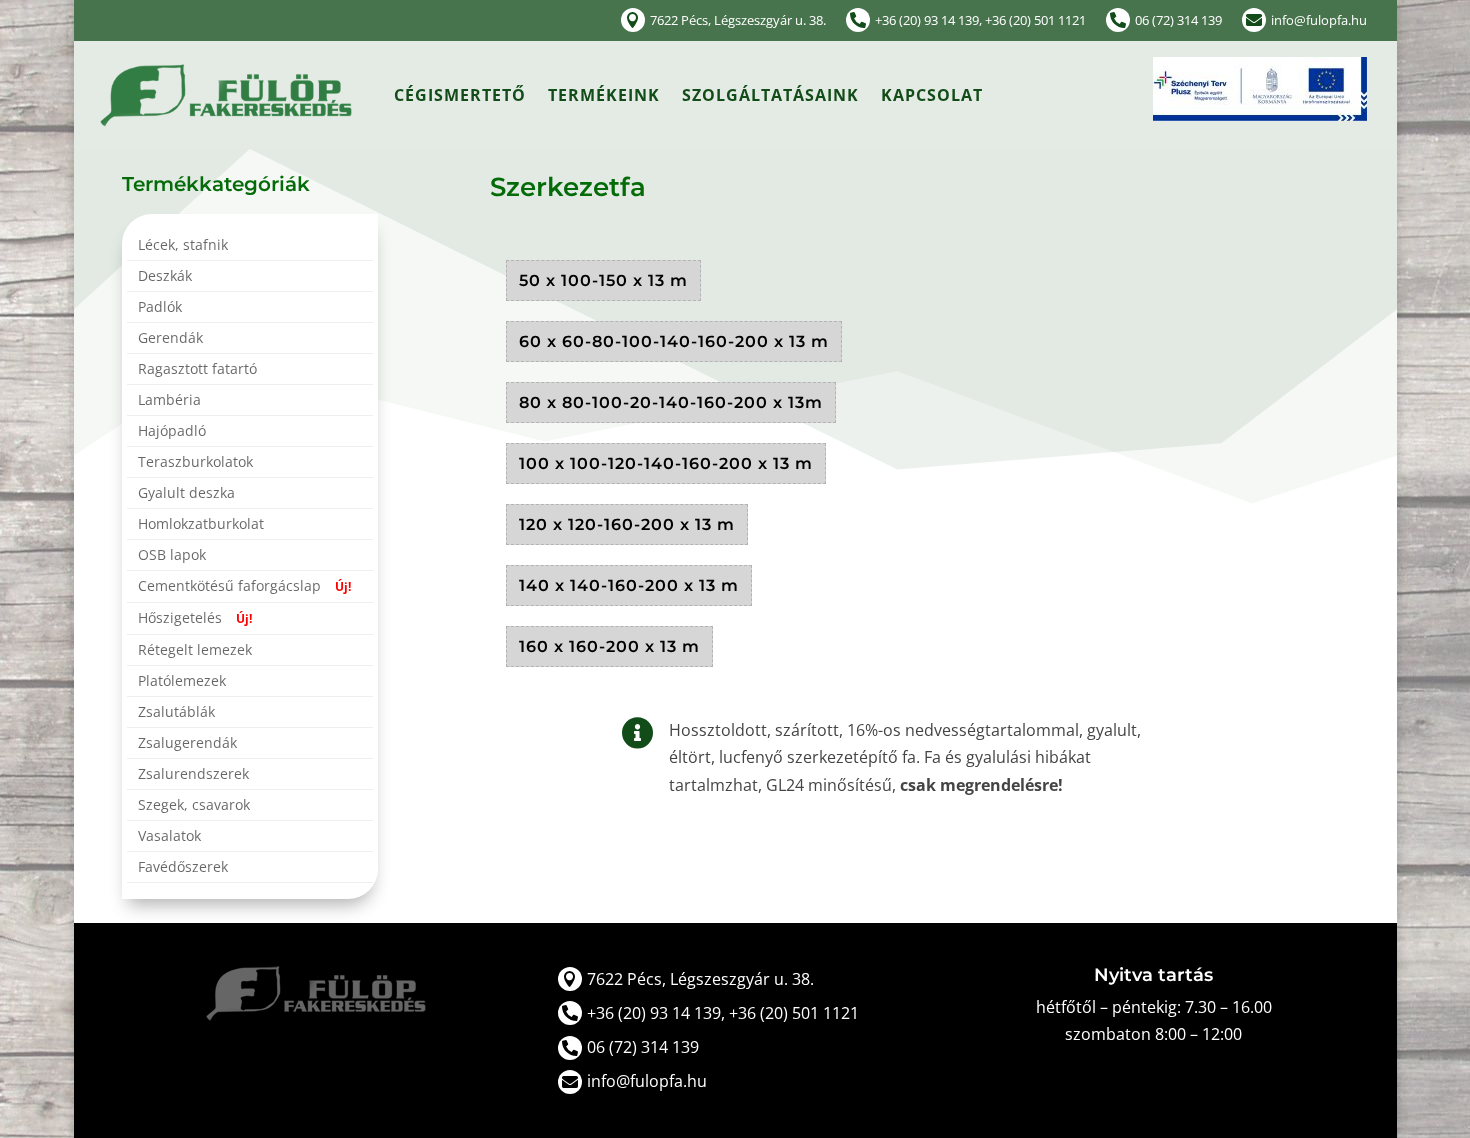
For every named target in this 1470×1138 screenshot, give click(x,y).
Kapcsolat (932, 95)
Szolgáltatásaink (770, 95)
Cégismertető (460, 95)
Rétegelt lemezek (195, 651)
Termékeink (604, 95)
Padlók (160, 308)
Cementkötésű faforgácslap (244, 587)
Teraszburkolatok (195, 463)
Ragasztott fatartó (197, 370)
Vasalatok (169, 837)
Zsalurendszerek (193, 775)
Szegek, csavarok (194, 806)
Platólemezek (182, 682)
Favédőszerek (183, 868)
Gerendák (170, 339)
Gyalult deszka (186, 494)
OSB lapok (172, 556)
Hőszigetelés (195, 619)
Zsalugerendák (187, 744)
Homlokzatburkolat (201, 525)
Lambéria (169, 401)
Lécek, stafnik (183, 246)
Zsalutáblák (176, 713)
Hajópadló (172, 432)
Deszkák (165, 277)
